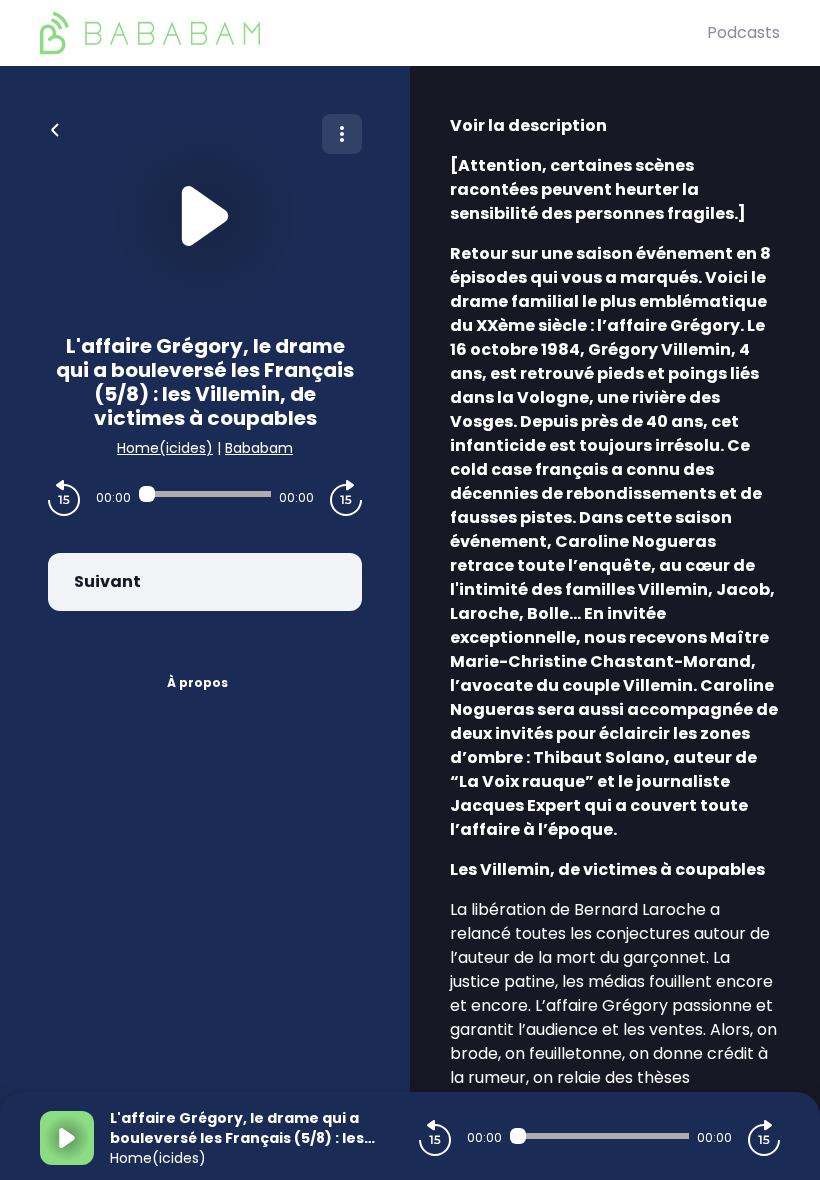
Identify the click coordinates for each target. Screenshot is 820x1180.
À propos (197, 682)
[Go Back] (55, 128)
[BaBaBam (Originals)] (373, 33)
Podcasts (743, 32)
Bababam (259, 448)
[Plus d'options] (342, 134)
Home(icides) (165, 448)
